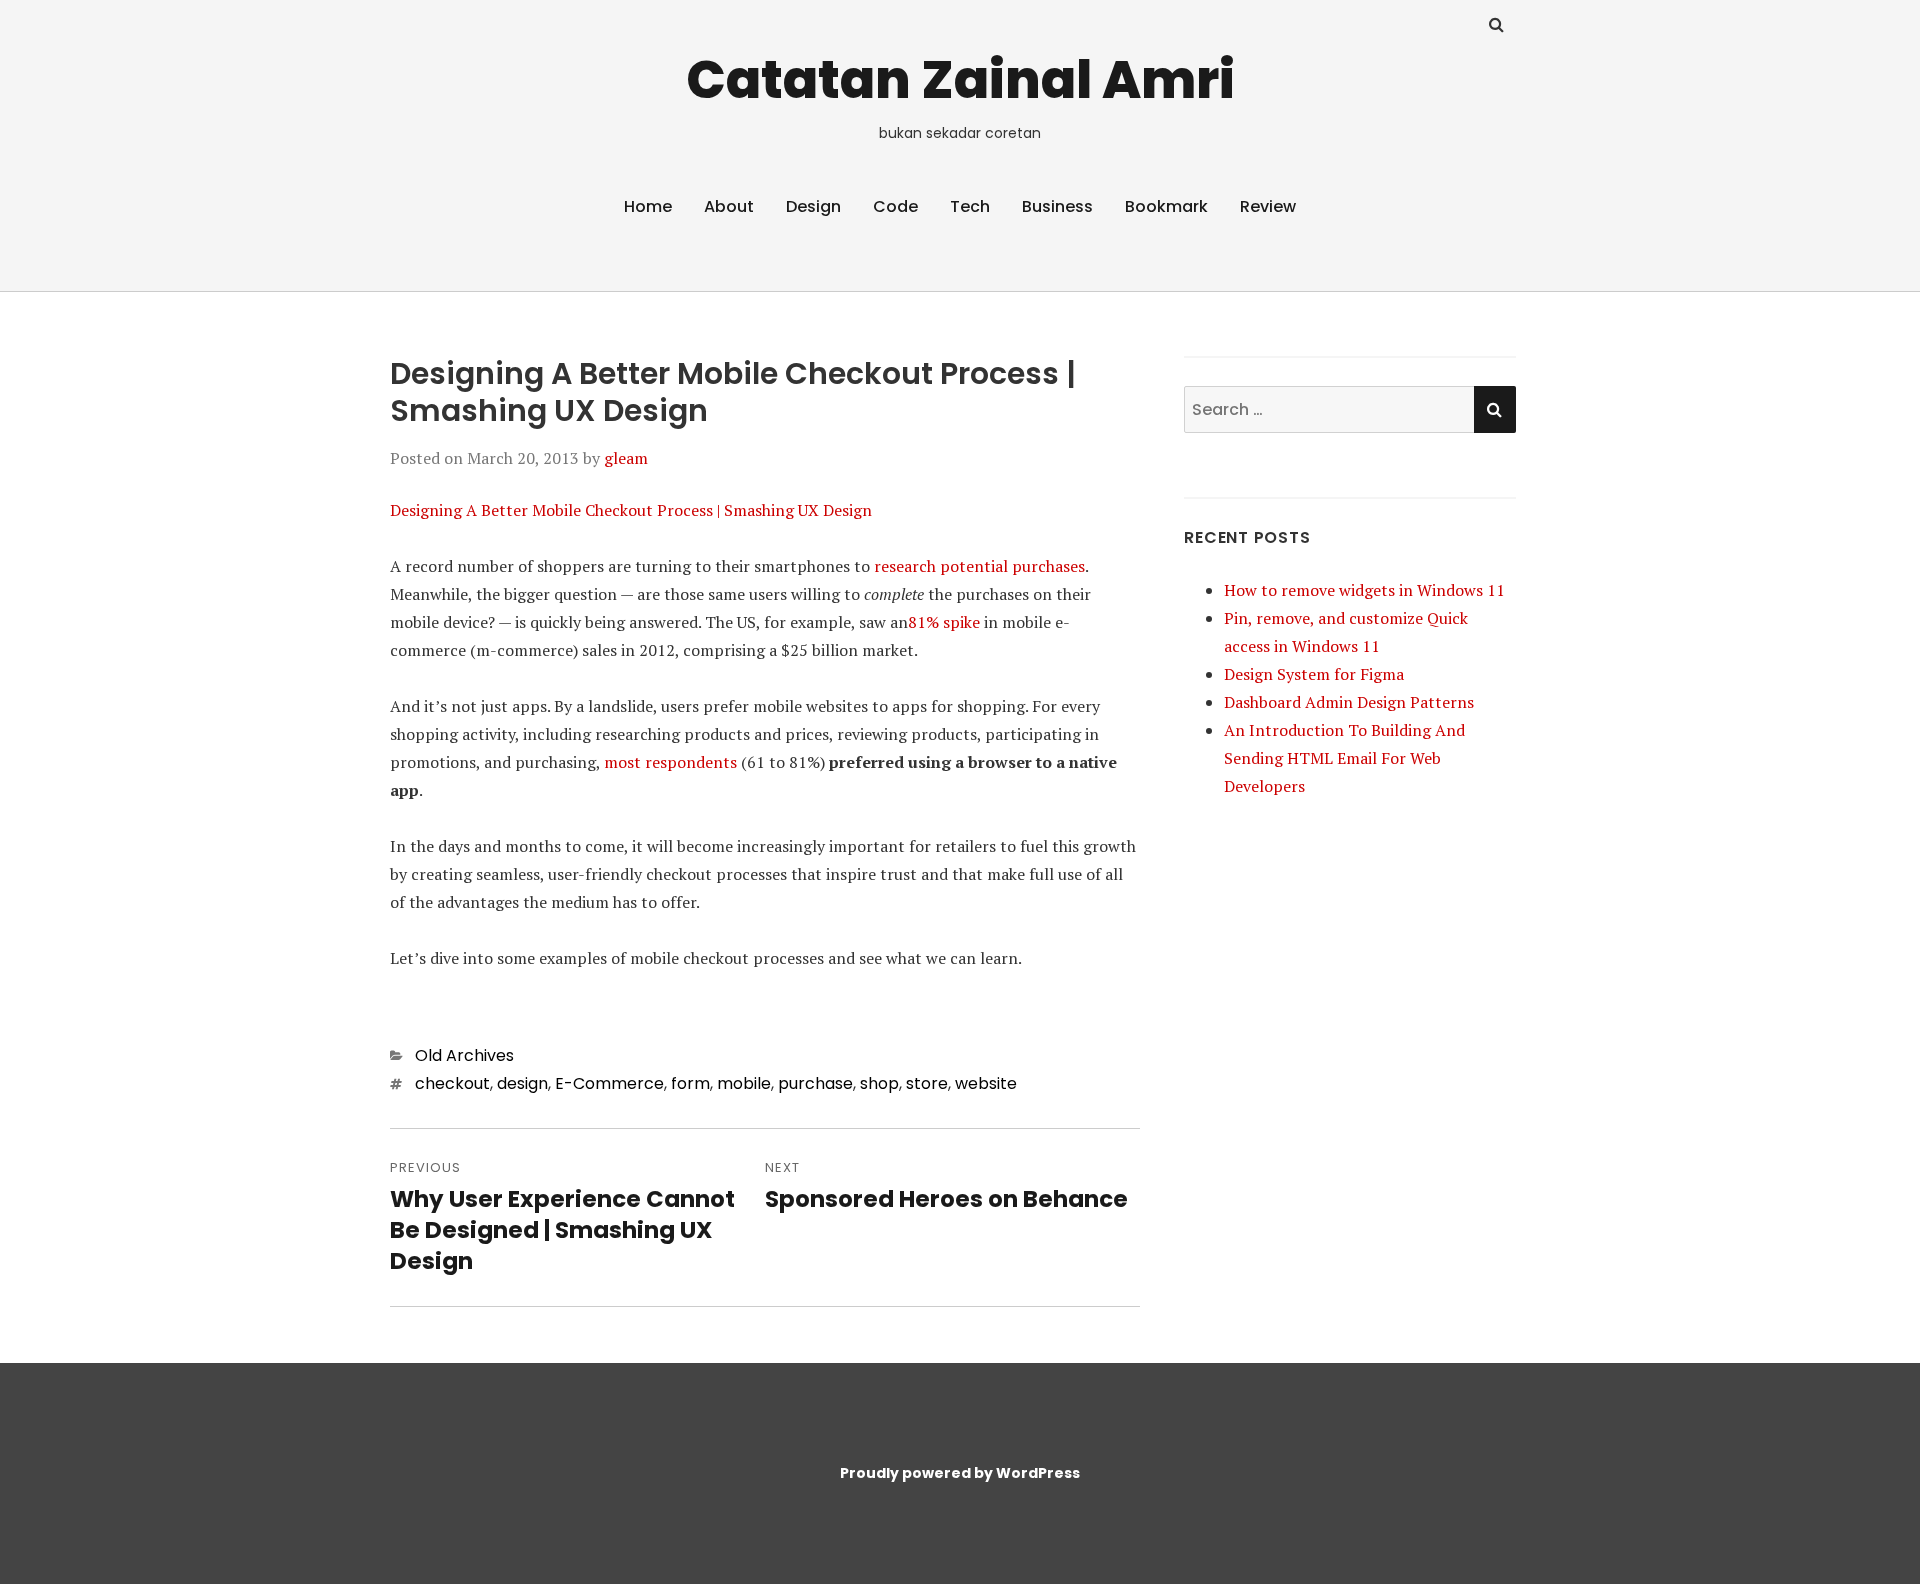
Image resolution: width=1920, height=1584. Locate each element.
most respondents (670, 762)
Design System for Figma (1314, 674)
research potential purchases (979, 566)
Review (1268, 206)
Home (648, 206)
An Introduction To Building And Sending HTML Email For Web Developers (1344, 758)
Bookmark (1166, 206)
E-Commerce (609, 1083)
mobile (744, 1083)
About (729, 206)
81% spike (944, 622)
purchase (815, 1083)
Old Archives (464, 1055)
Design (813, 206)
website (986, 1083)
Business (1057, 206)
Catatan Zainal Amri (960, 79)
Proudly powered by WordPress (960, 1473)
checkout (452, 1083)
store (927, 1083)
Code (895, 206)
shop (879, 1083)
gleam (626, 458)
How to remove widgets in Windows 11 (1364, 590)
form (690, 1083)
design (522, 1083)
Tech (970, 206)
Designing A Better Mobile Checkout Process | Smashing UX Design (631, 510)
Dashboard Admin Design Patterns (1349, 702)
